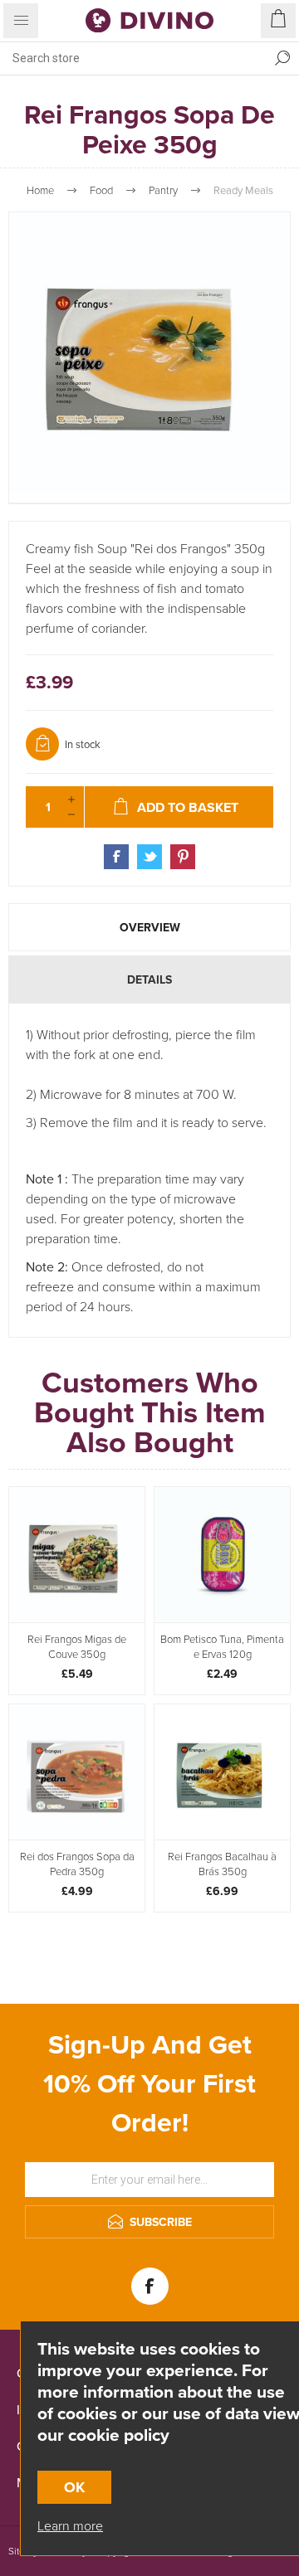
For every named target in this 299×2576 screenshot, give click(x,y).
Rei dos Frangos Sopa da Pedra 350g (77, 1864)
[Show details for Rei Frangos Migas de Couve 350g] (77, 1555)
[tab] (149, 927)
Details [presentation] (149, 979)
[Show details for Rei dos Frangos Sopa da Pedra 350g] (77, 1772)
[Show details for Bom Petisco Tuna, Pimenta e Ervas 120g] (222, 1555)
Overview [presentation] (150, 927)
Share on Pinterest (183, 857)
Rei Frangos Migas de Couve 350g (77, 1646)
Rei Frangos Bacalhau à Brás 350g (222, 1864)
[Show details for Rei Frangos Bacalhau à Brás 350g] (222, 1772)
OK (74, 2487)
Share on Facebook (116, 857)
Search (282, 58)
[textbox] (133, 58)
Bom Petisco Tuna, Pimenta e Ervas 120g (222, 1646)
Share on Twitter (149, 857)
